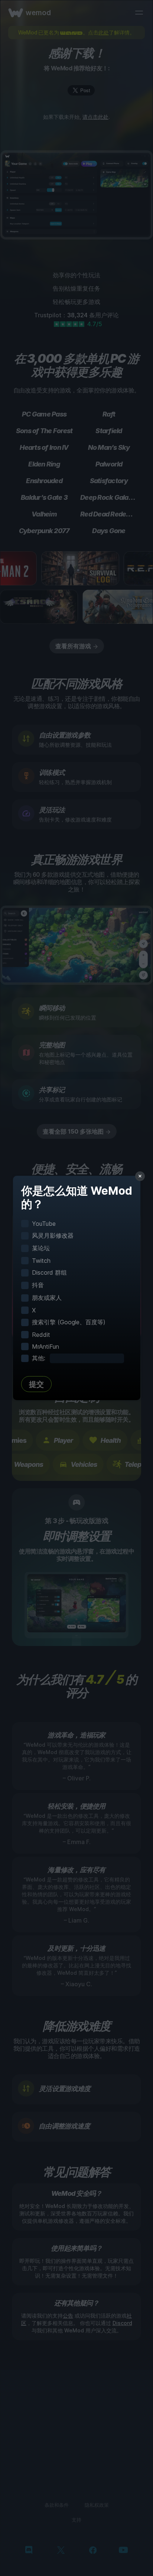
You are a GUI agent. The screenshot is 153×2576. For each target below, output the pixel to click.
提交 (36, 1384)
